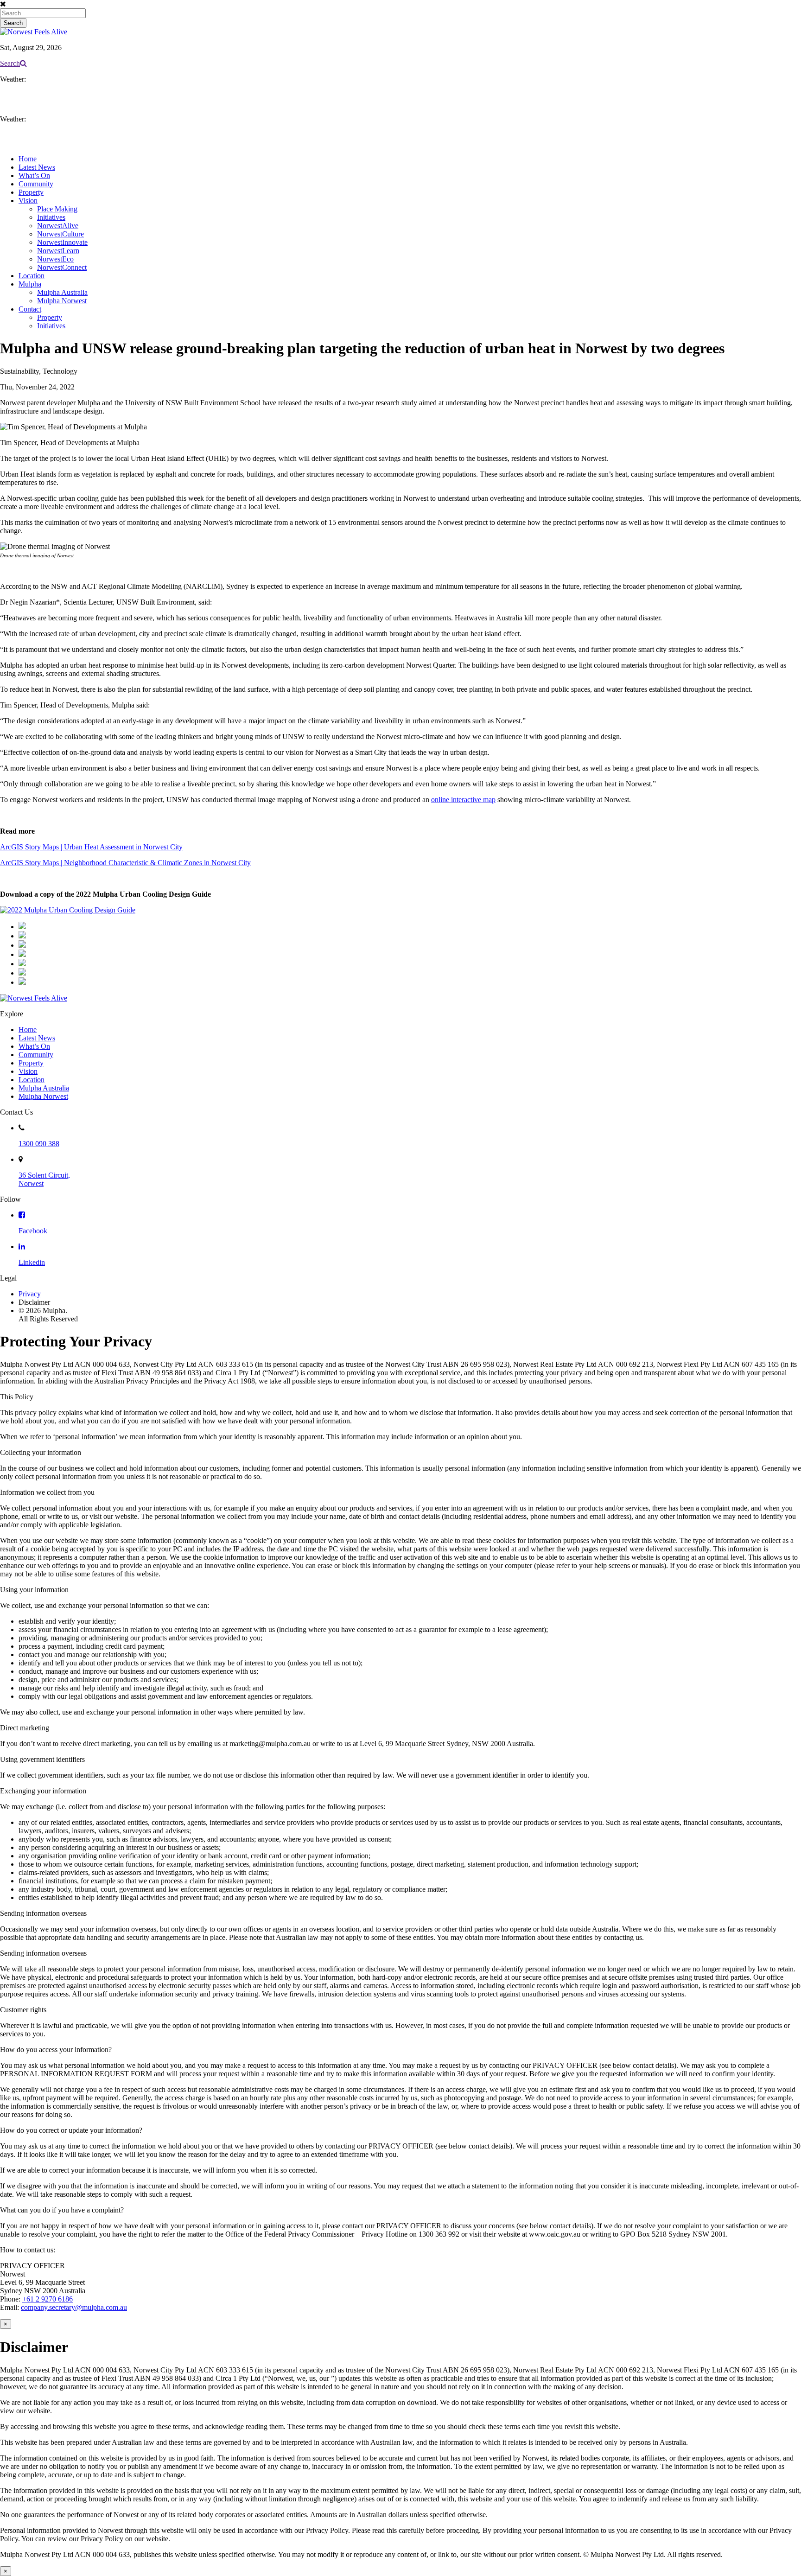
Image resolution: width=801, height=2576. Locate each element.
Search (10, 63)
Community (36, 184)
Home (28, 159)
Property (31, 192)
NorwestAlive (58, 226)
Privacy (30, 1294)
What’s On (34, 175)
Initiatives (51, 217)
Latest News (37, 167)
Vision (28, 201)
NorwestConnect (62, 267)
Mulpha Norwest (62, 301)
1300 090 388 (39, 1144)
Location (32, 276)
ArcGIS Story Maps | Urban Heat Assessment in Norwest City (91, 847)
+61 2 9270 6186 (48, 2299)
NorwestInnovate (62, 242)
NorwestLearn (58, 251)
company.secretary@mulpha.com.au (74, 2307)
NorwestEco (55, 259)
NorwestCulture (60, 234)
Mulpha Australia (62, 292)
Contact (30, 309)
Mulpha (30, 284)
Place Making (57, 209)
